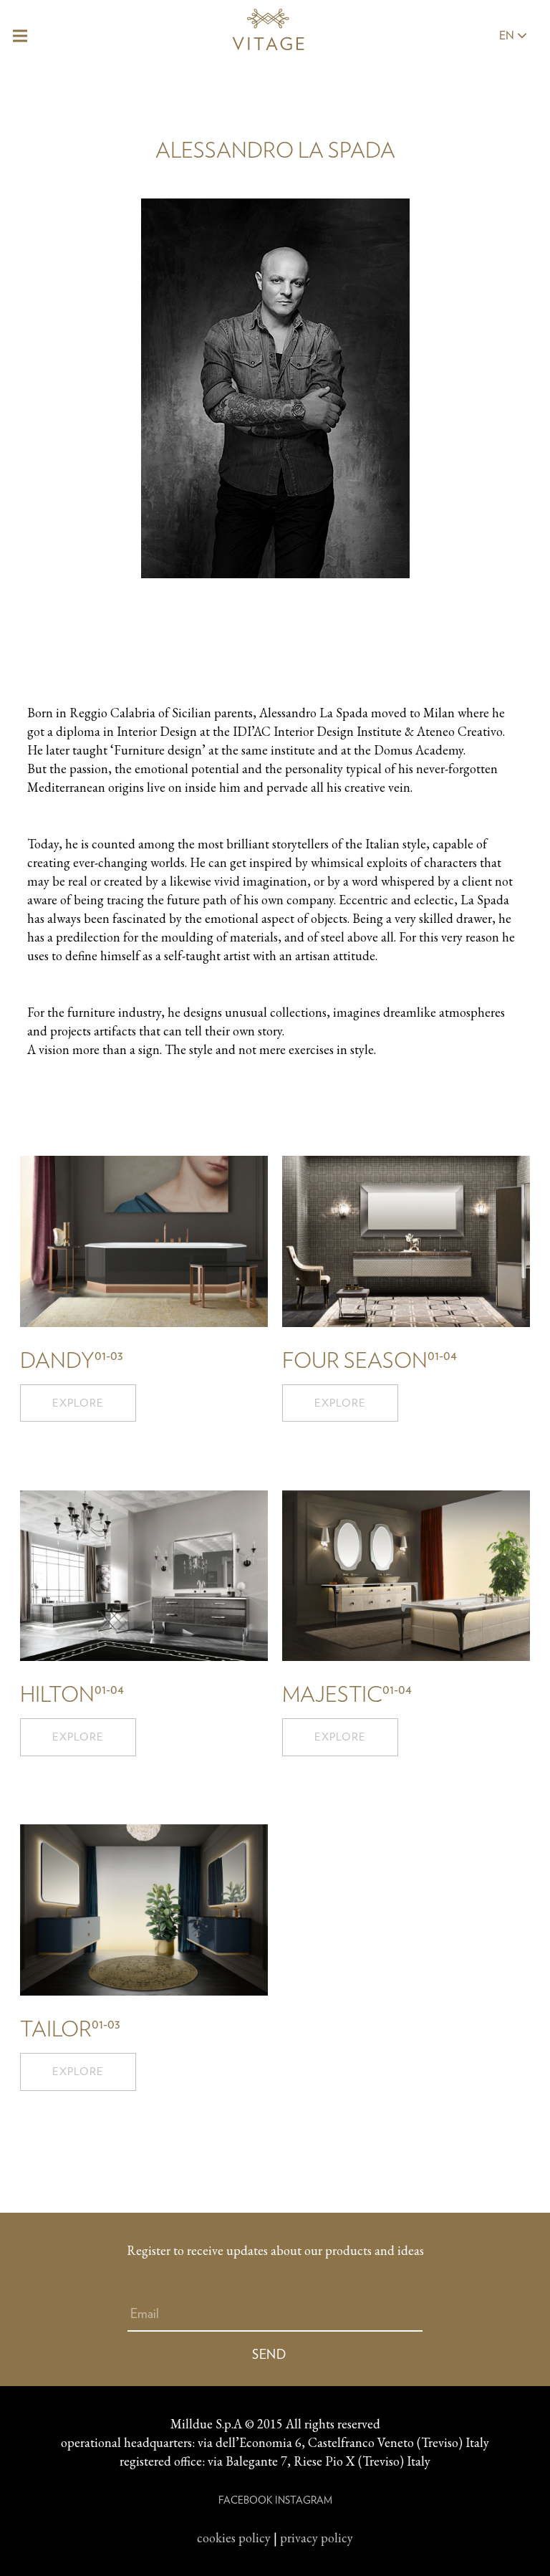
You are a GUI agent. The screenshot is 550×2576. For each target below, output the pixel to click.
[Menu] (20, 36)
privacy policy (317, 2538)
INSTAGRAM (304, 2500)
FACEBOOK (245, 2500)
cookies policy (234, 2538)
